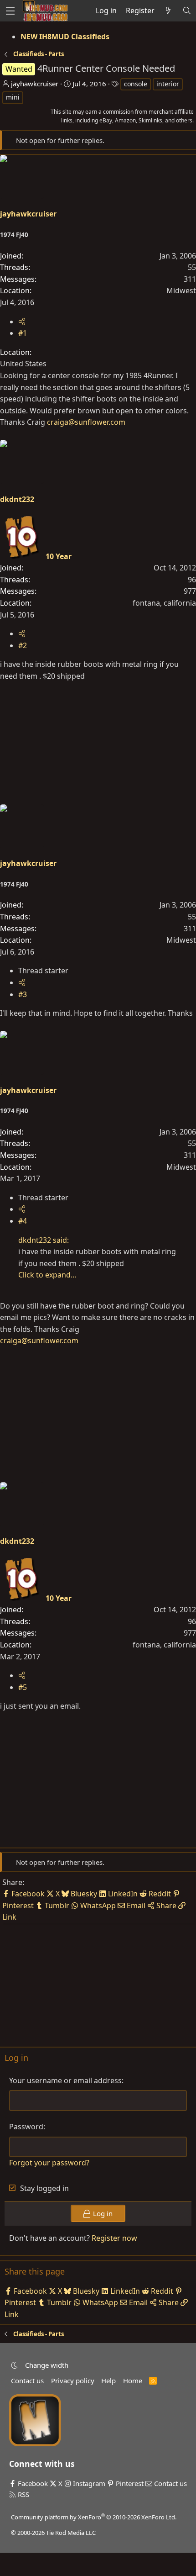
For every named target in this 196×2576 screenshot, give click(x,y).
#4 (23, 1221)
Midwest (181, 290)
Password (26, 2127)
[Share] (22, 322)
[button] (14, 2365)
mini (13, 97)
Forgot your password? (49, 2163)
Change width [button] (47, 2365)
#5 (23, 1687)
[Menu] (10, 11)
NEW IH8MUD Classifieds (65, 37)
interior (168, 84)
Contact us (27, 2381)
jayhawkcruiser (35, 84)
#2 (23, 645)
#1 (23, 333)
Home (133, 2381)
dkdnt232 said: (44, 1240)
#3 (23, 994)
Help (108, 2381)
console (136, 84)
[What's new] (168, 11)
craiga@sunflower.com (86, 422)
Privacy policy (73, 2381)
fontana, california (164, 603)
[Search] (187, 11)
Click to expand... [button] (47, 1275)
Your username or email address (65, 2080)
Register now (114, 2238)
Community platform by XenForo (94, 2517)
